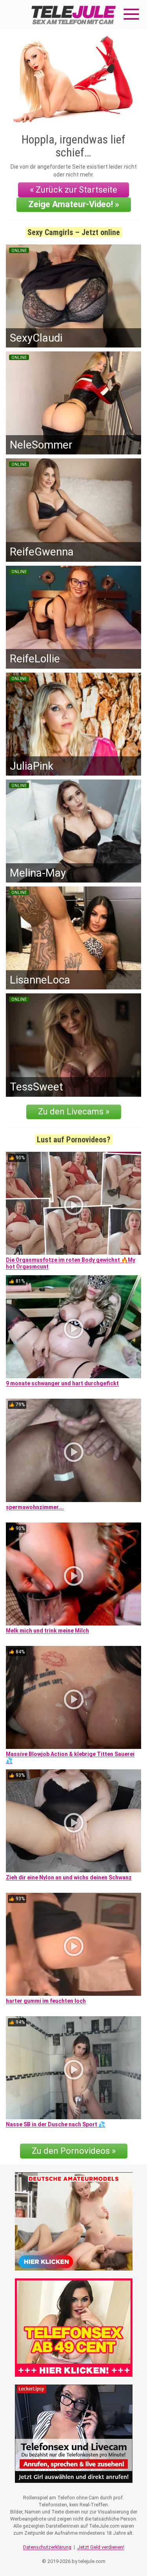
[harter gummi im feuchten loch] (73, 1944)
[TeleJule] (74, 15)
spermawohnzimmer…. (35, 1507)
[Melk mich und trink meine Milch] (73, 1574)
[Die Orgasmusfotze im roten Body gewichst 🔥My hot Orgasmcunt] (73, 1203)
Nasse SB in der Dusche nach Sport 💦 (55, 2124)
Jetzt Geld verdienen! (101, 2547)
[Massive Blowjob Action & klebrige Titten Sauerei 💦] (73, 1697)
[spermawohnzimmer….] (73, 1450)
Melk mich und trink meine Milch (47, 1631)
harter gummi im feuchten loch (46, 2001)
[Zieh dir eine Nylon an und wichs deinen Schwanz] (73, 1821)
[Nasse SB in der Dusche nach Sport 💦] (73, 2068)
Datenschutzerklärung (47, 2547)
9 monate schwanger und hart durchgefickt (62, 1383)
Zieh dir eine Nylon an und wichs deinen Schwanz (69, 1877)
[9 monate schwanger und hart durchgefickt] (73, 1327)
